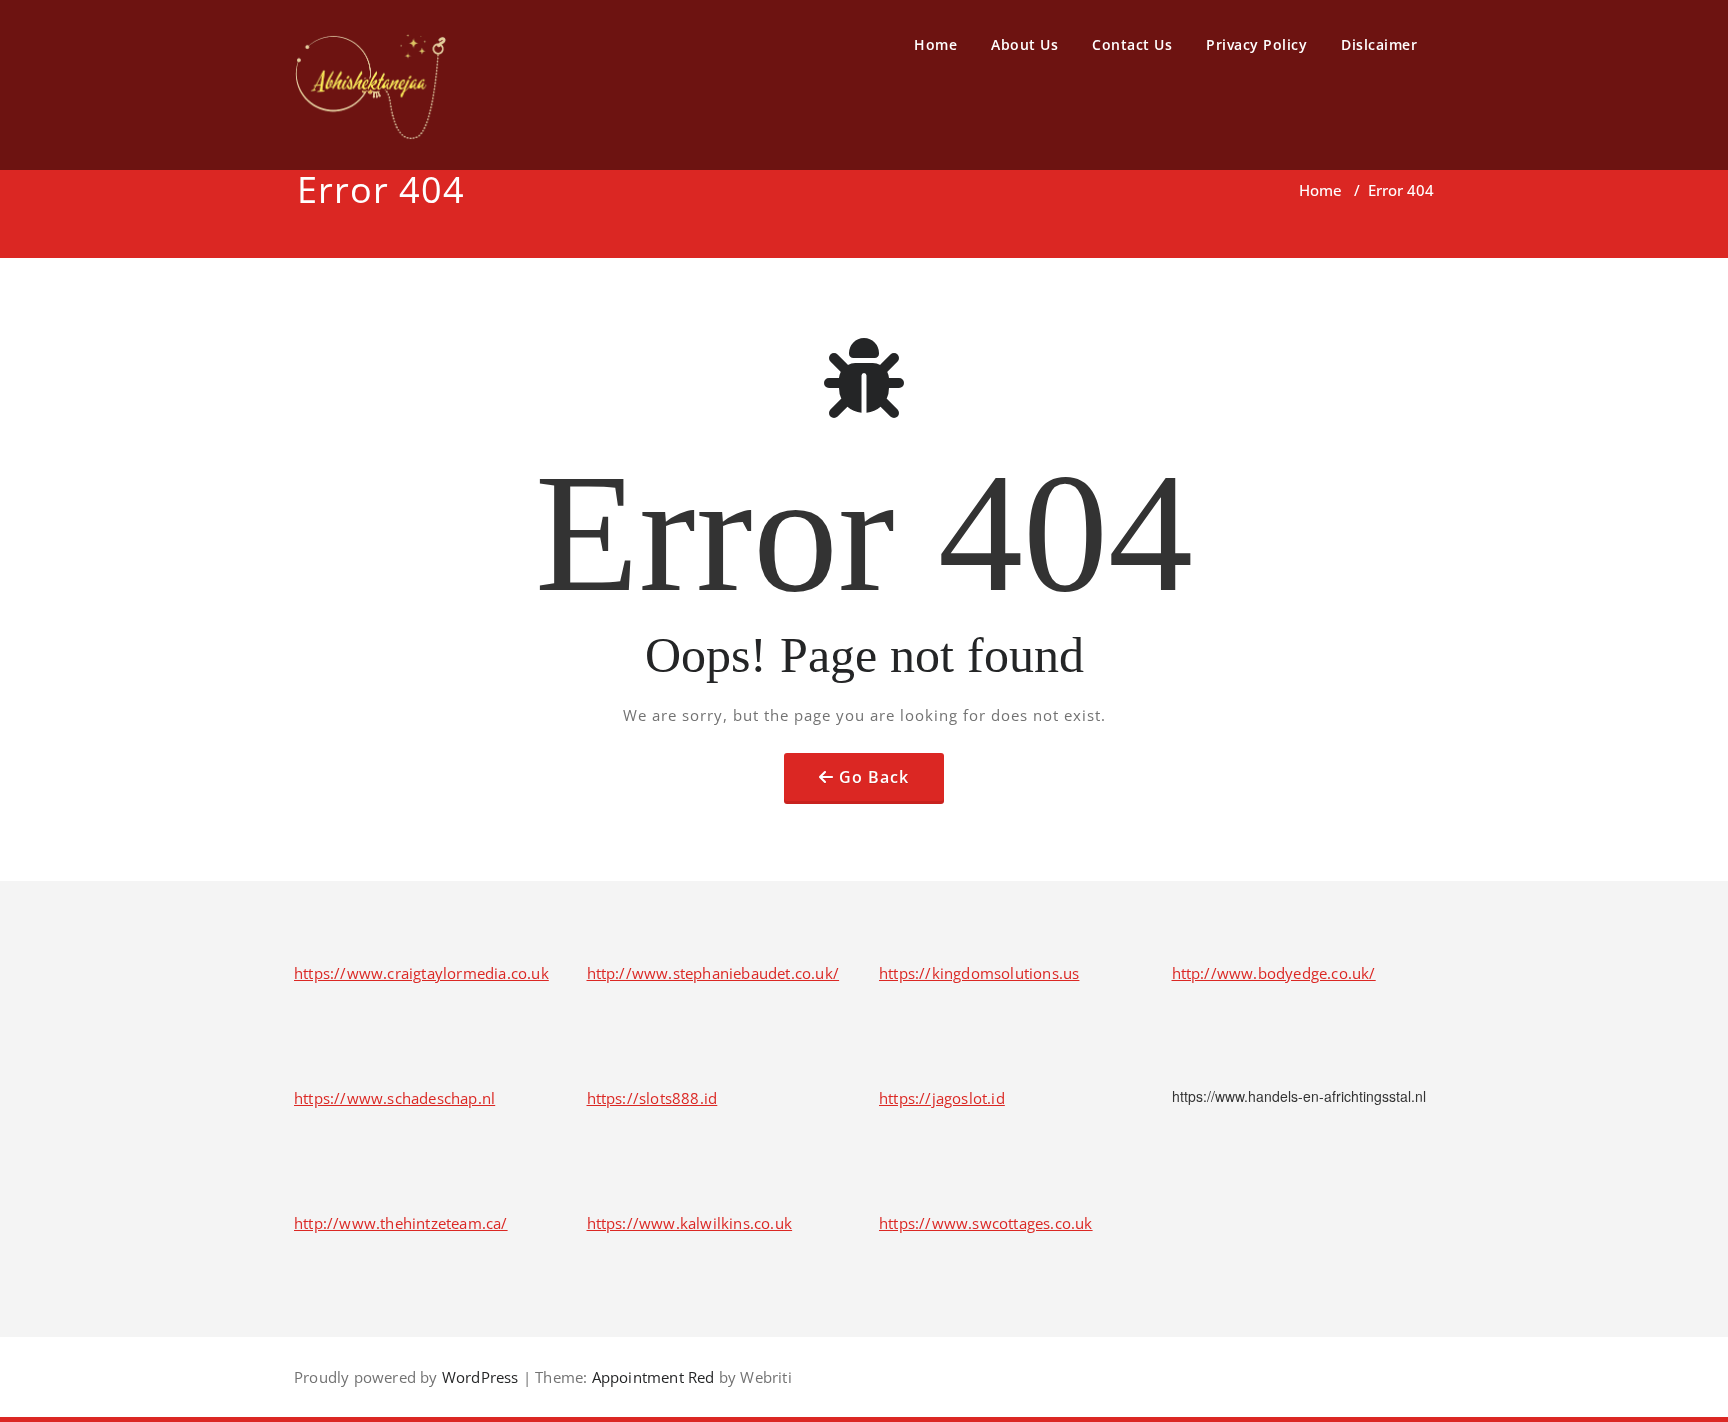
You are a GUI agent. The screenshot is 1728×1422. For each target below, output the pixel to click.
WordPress (480, 1377)
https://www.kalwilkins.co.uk (690, 1223)
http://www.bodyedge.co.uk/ (1274, 973)
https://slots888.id (652, 1098)
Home (935, 44)
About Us (1024, 44)
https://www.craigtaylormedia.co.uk (421, 973)
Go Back (874, 777)
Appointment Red (650, 1377)
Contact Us (1132, 44)
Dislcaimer (1379, 44)
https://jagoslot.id (942, 1098)
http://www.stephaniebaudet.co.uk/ (713, 973)
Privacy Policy (1256, 44)
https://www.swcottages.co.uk (986, 1223)
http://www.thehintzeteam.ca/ (401, 1223)
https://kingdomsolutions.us (979, 973)
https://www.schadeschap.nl (394, 1098)
